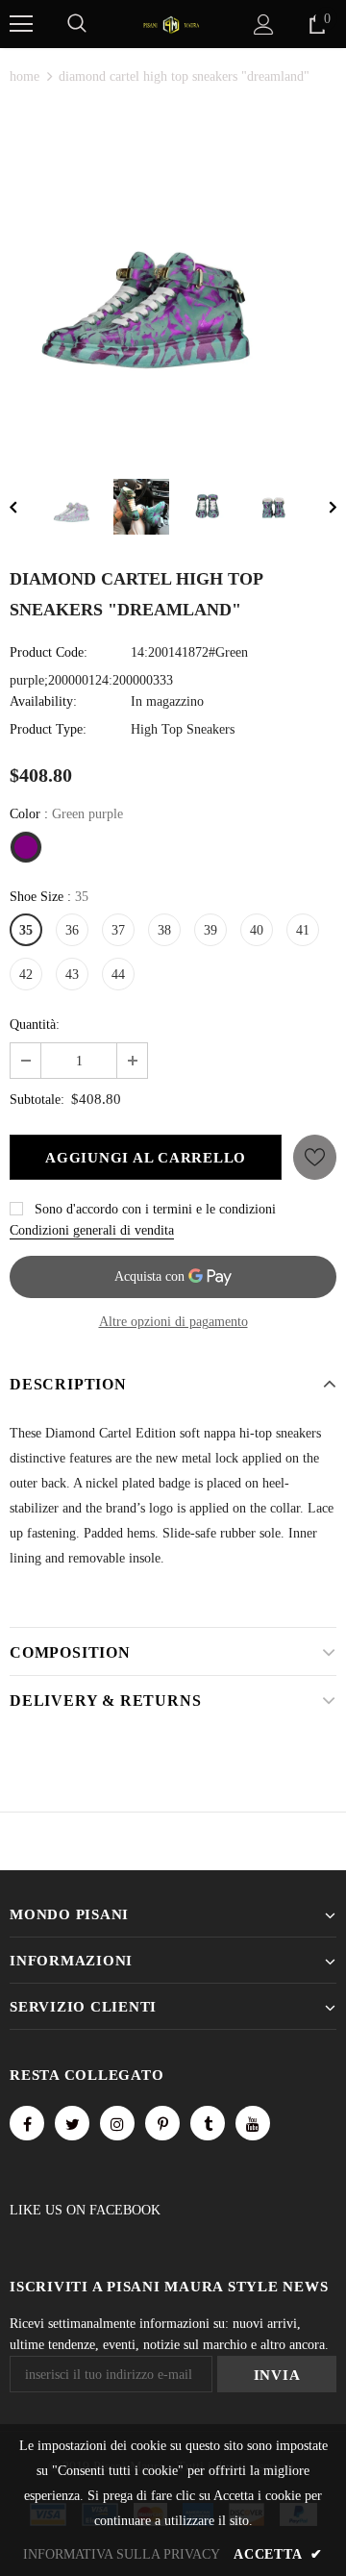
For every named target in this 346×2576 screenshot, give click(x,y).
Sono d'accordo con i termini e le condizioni (155, 1209)
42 (26, 975)
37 (118, 930)
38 (164, 930)
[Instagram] (117, 2123)
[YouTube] (253, 2123)
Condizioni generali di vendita (92, 1230)
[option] (173, 278)
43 (72, 975)
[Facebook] (27, 2123)
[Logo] (171, 24)
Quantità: (35, 1025)
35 (26, 930)
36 (72, 930)
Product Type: (48, 729)
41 (303, 930)
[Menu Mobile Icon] (21, 24)
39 (210, 930)
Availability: (43, 701)
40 (257, 930)
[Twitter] (72, 2123)
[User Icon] (264, 25)
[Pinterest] (162, 2123)
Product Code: (49, 652)
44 (118, 975)
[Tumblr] (208, 2123)
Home (25, 76)
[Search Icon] (77, 24)
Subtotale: (37, 1100)
